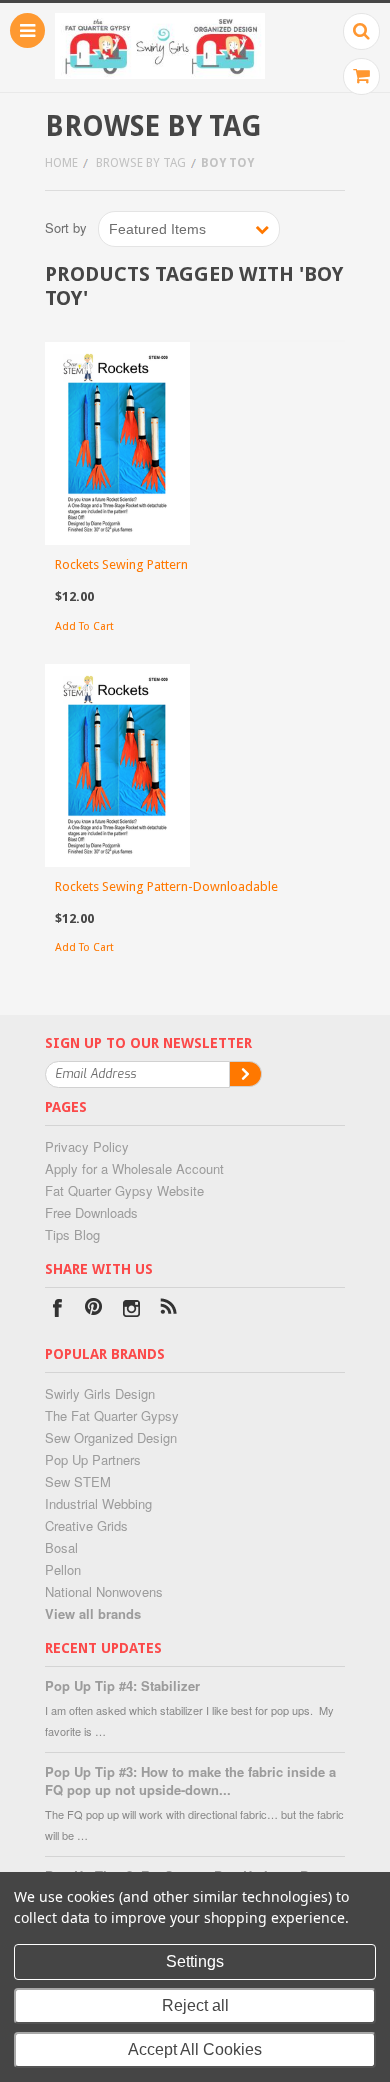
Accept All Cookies (195, 2049)
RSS (168, 1310)
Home (61, 163)
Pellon (63, 1569)
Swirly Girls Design (100, 1393)
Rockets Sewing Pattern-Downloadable (166, 886)
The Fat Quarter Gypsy (112, 1415)
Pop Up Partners (93, 1459)
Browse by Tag (141, 163)
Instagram (131, 1310)
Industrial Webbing (98, 1503)
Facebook (57, 1310)
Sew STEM (78, 1481)
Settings (195, 1961)
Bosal (61, 1547)
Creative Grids (86, 1525)
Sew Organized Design (111, 1437)
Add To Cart (84, 626)
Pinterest (94, 1310)
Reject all (195, 2005)
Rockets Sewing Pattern (121, 564)
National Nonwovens (104, 1591)
